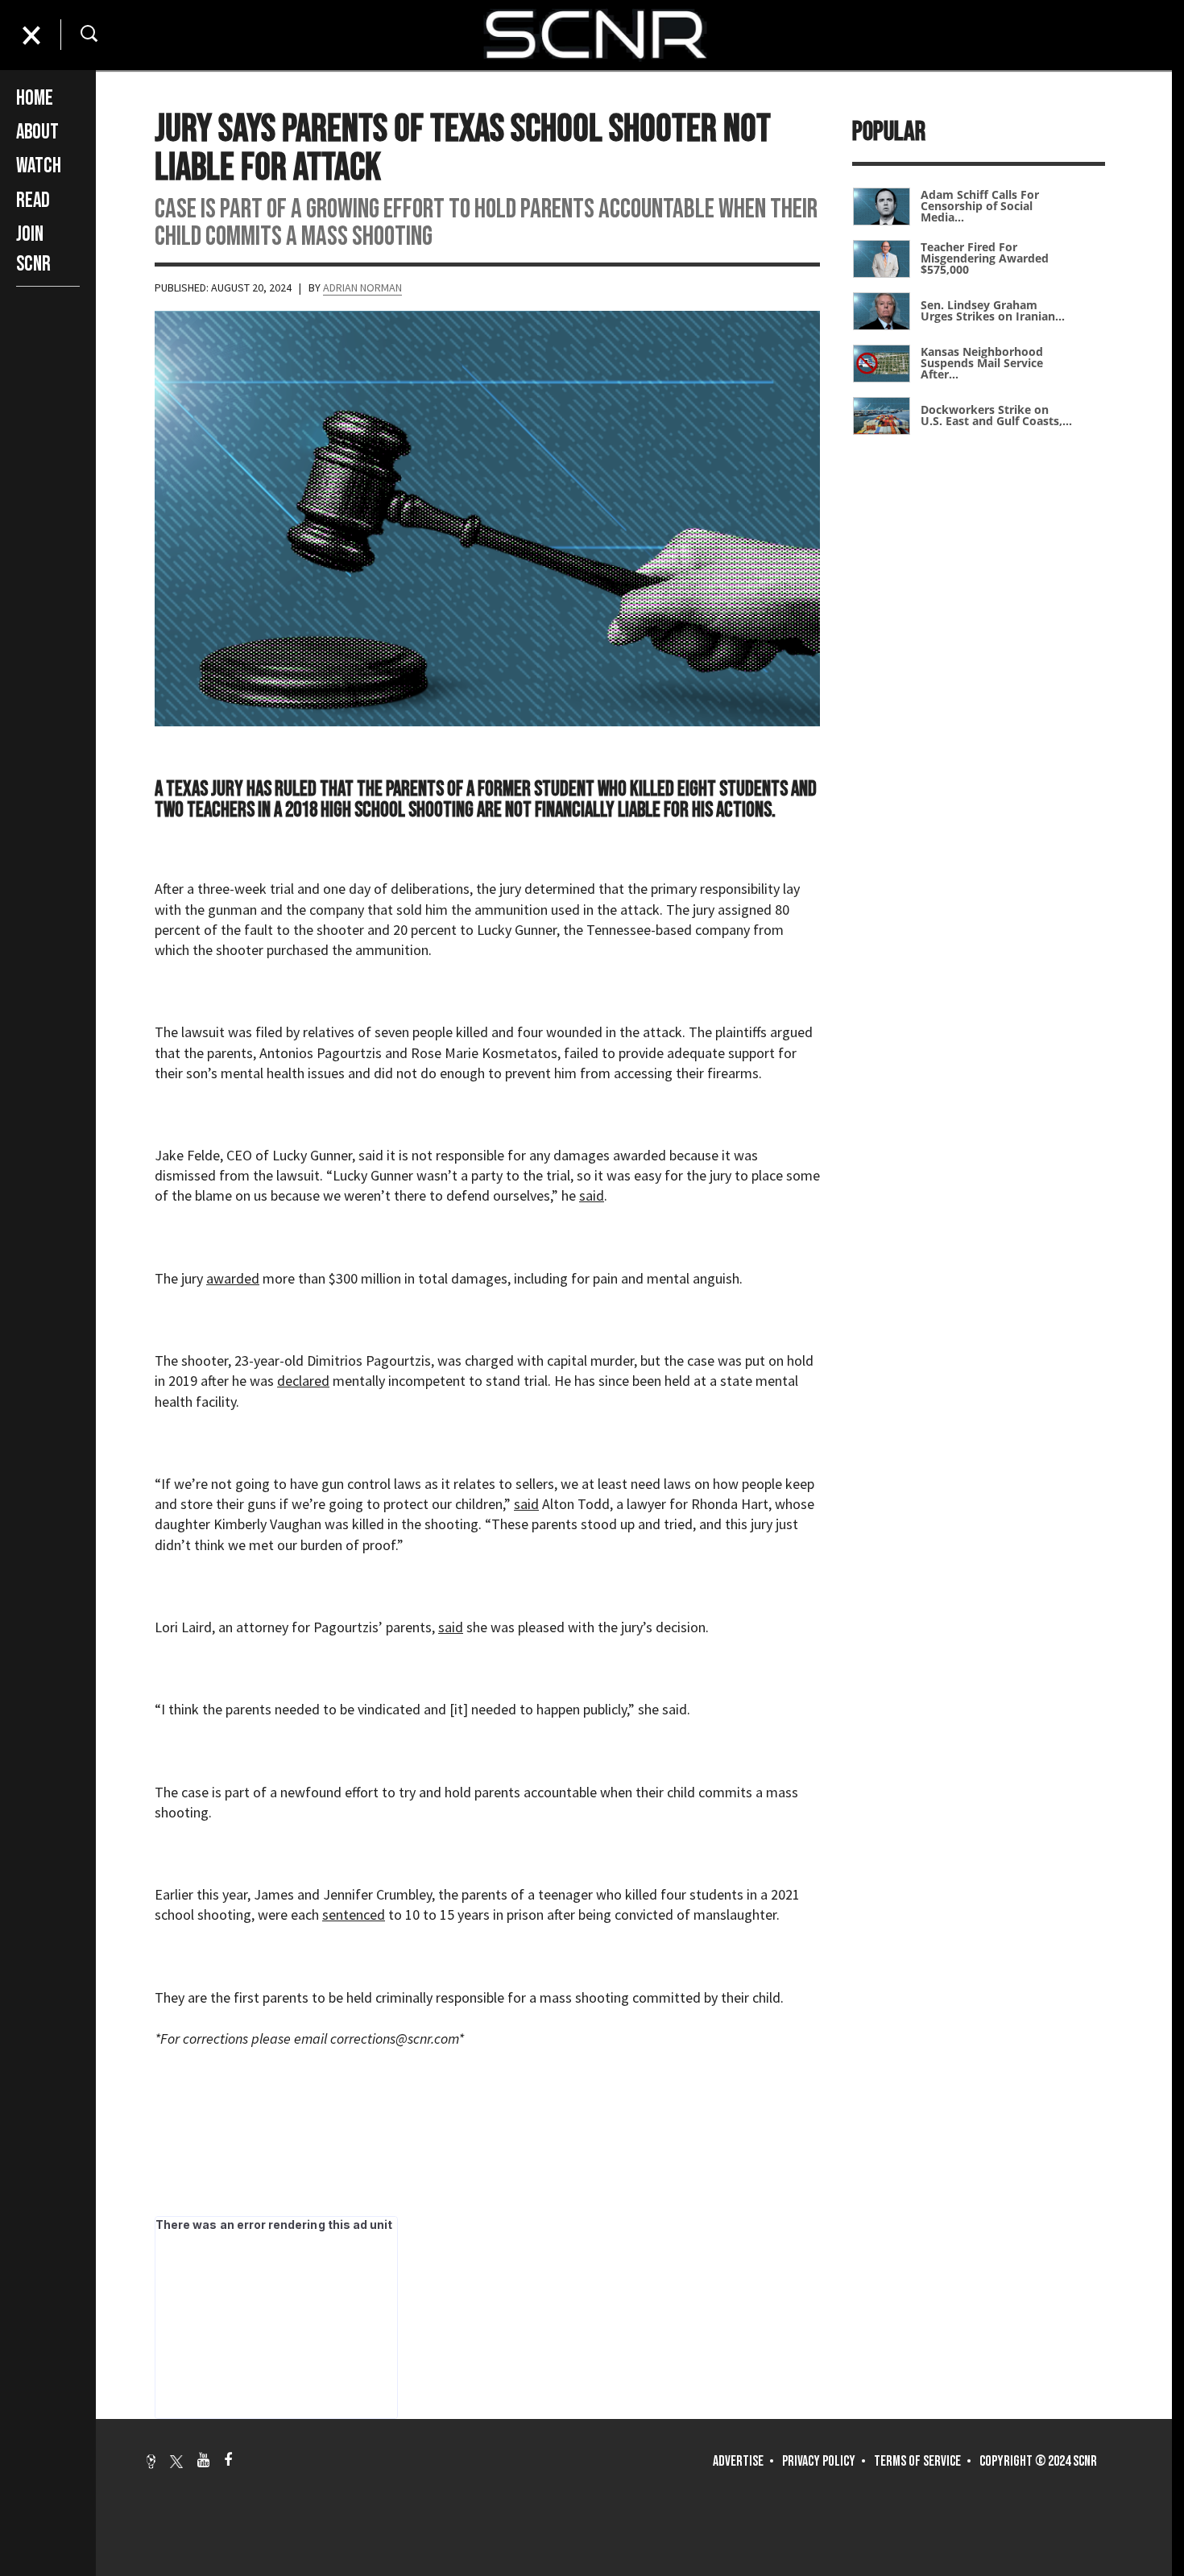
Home (35, 99)
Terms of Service (917, 2461)
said (592, 1195)
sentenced (354, 1914)
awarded (233, 1278)
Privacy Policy (819, 2461)
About (37, 132)
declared (303, 1381)
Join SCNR (33, 249)
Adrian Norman (362, 287)
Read (33, 201)
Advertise (738, 2461)
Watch (39, 166)
